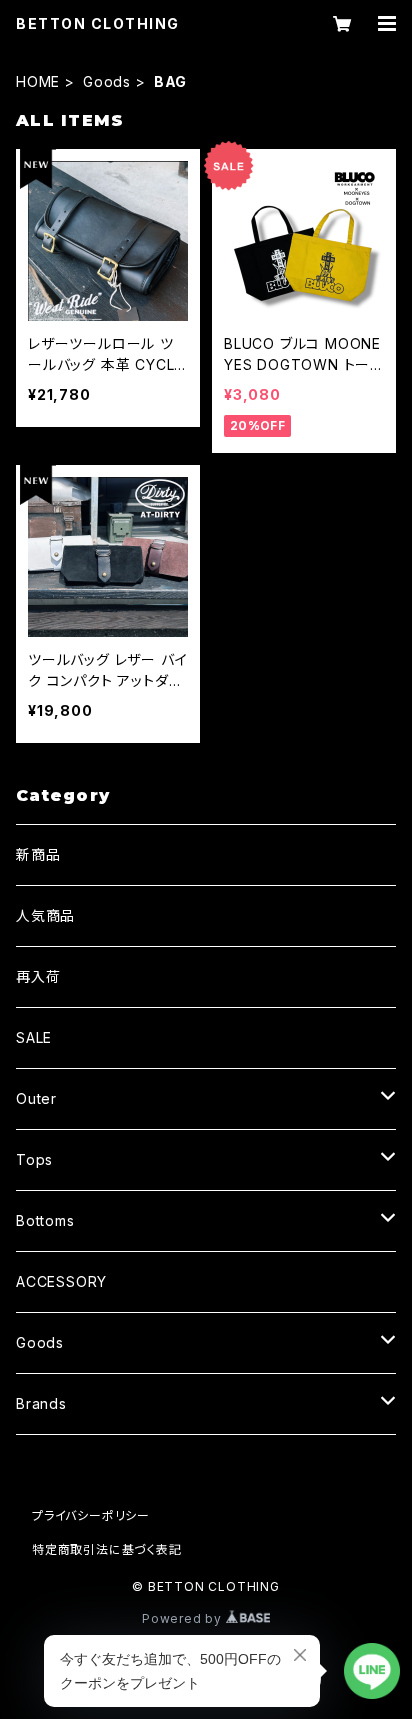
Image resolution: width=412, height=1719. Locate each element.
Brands (41, 1403)
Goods (107, 81)
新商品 (38, 854)
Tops (34, 1159)
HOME (38, 81)
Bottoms (45, 1220)
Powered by (184, 1618)
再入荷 (38, 976)
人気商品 (45, 915)
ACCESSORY (61, 1281)
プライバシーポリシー (91, 1515)
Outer (36, 1098)
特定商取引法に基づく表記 (107, 1549)
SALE (34, 1037)
